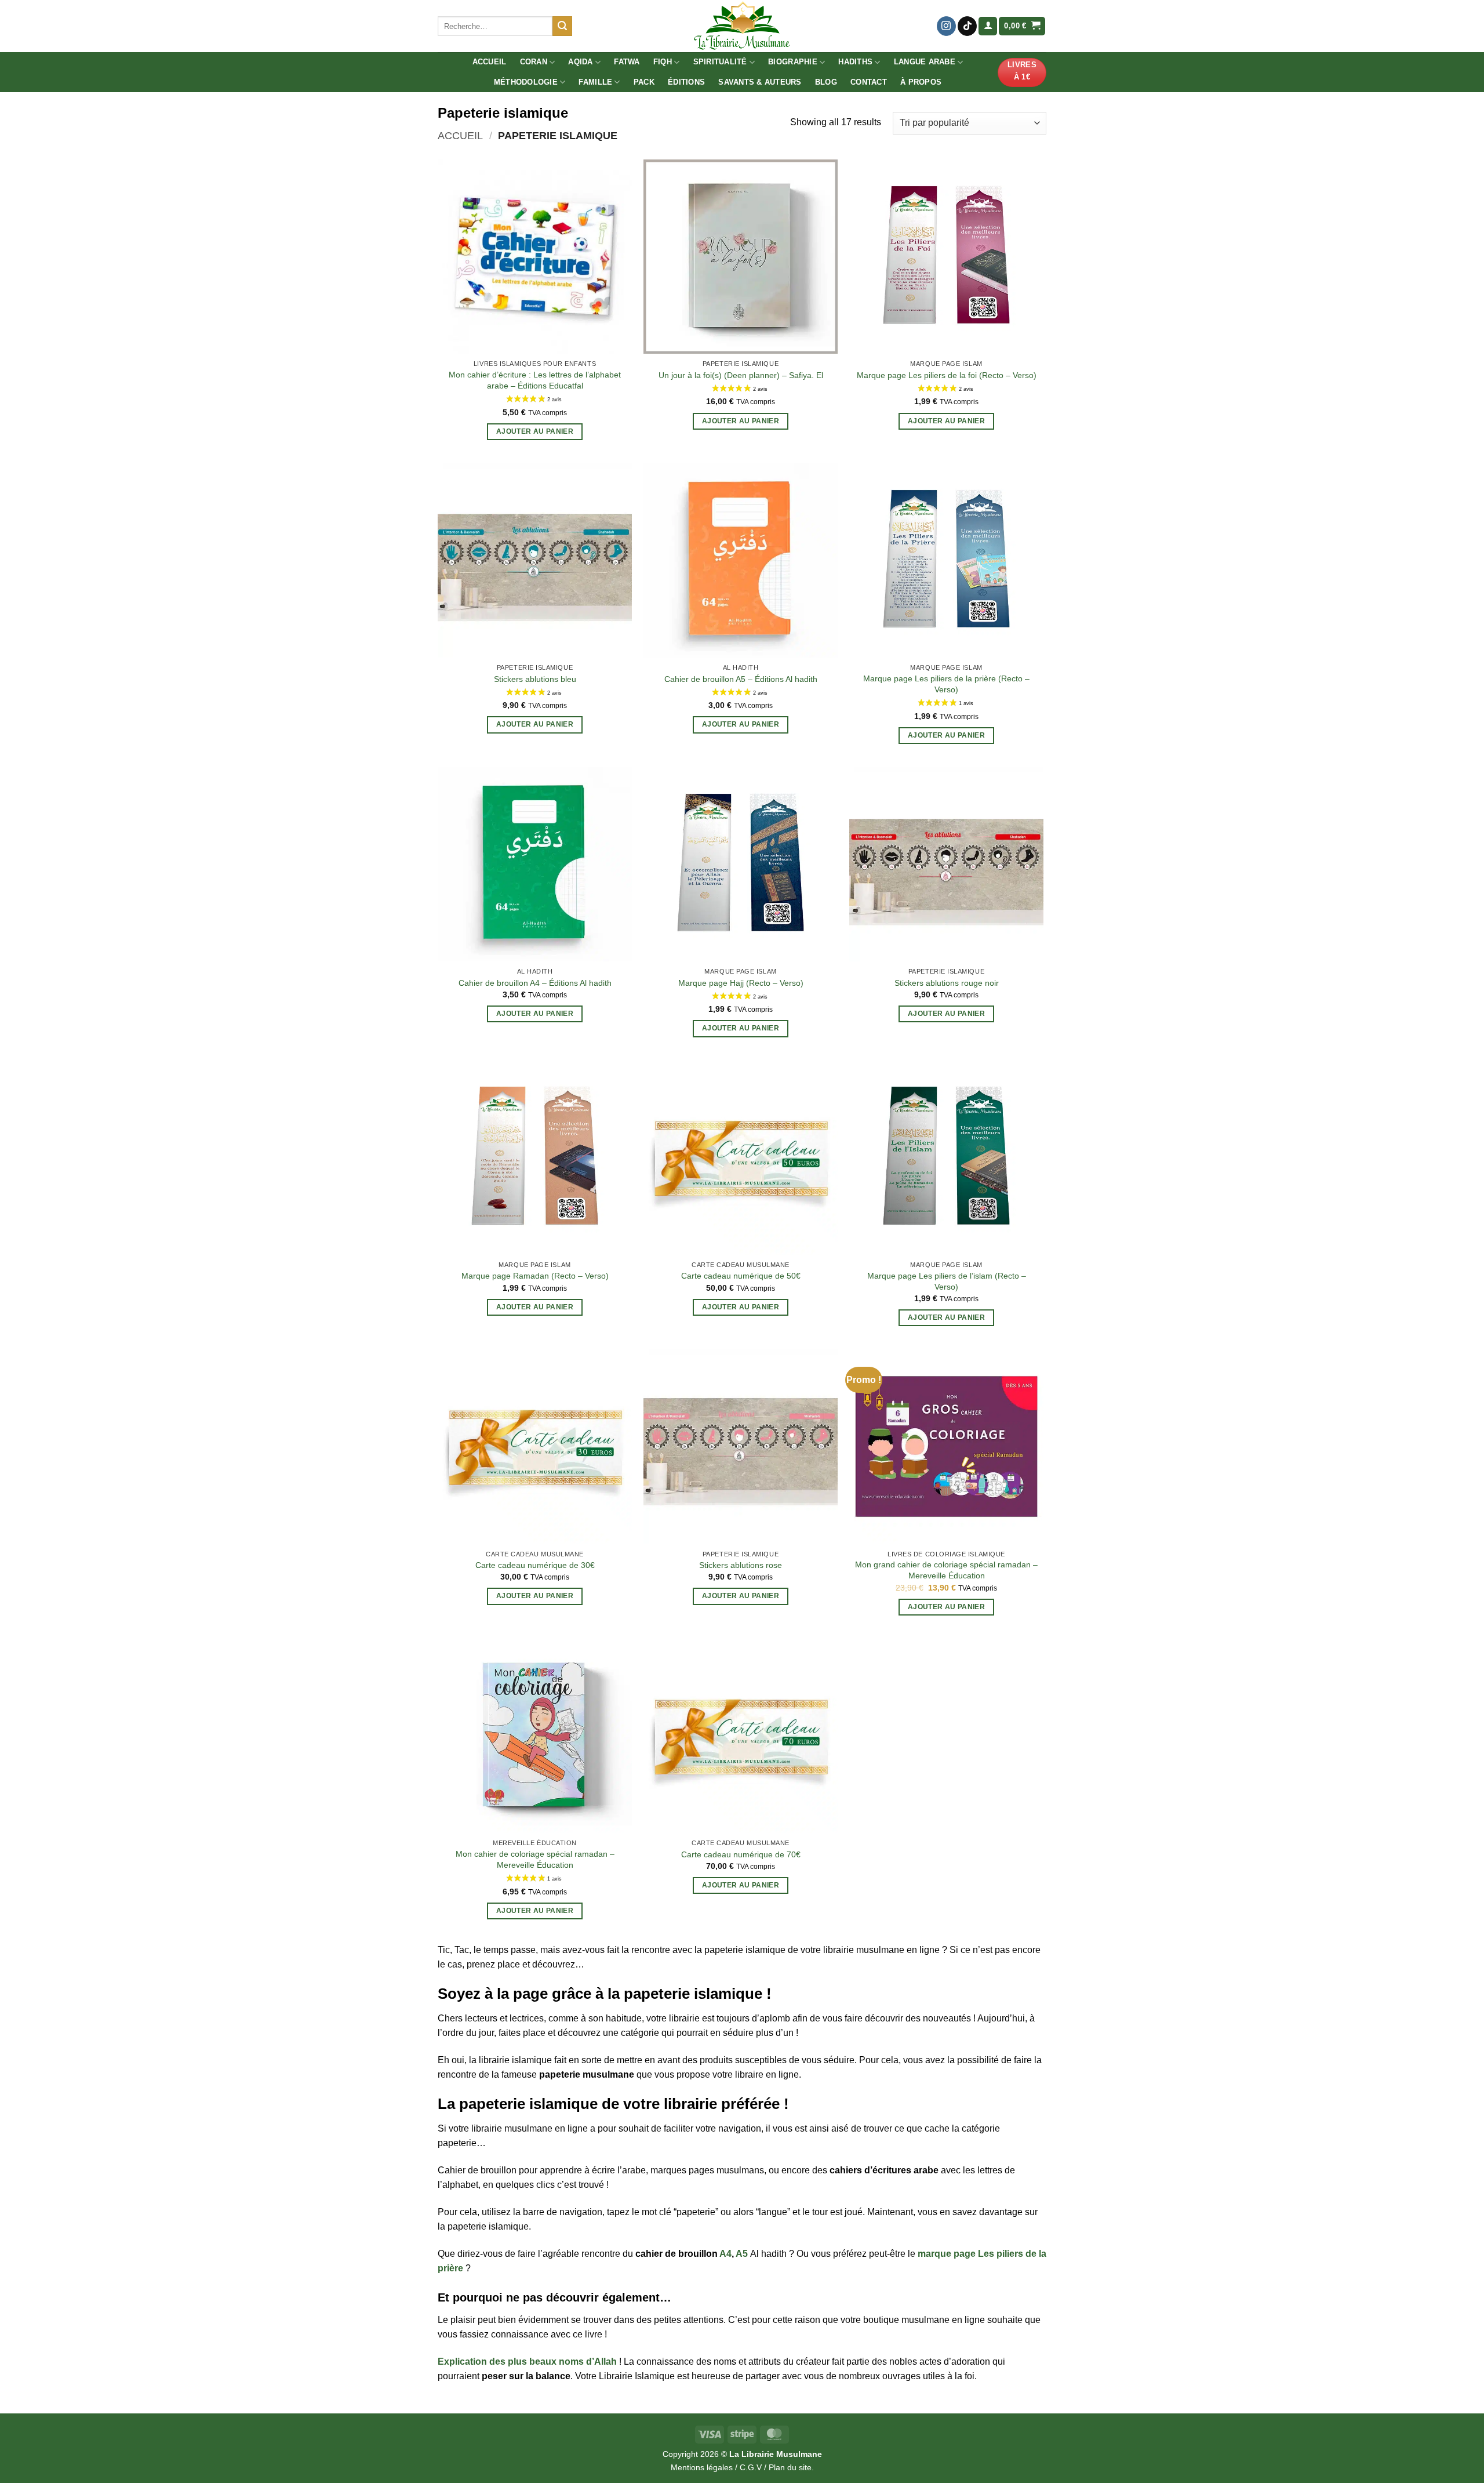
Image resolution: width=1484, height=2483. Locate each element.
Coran (534, 62)
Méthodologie (526, 82)
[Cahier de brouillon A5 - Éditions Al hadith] (741, 560)
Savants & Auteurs (760, 82)
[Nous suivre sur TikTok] (967, 26)
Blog (826, 82)
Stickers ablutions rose (741, 1565)
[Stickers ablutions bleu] (535, 560)
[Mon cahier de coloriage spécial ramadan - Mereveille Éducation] (535, 1736)
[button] (988, 26)
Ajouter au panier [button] (535, 431)
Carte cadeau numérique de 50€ (741, 1276)
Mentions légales (702, 2467)
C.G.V (751, 2467)
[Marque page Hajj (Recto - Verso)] (741, 864)
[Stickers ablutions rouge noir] (946, 864)
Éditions (686, 82)
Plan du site (790, 2467)
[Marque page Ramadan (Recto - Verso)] (535, 1157)
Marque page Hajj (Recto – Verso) (741, 983)
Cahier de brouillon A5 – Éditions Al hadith (741, 679)
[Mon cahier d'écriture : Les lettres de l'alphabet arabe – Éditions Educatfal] (535, 257)
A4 (725, 2254)
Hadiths (855, 62)
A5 (742, 2254)
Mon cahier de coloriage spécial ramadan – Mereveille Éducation (535, 1859)
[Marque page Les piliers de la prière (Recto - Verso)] (946, 560)
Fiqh (663, 62)
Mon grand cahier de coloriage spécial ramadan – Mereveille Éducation (946, 1570)
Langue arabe (925, 62)
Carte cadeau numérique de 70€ (741, 1854)
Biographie (793, 62)
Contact (869, 82)
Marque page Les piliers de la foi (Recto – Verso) (947, 375)
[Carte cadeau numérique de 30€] (535, 1446)
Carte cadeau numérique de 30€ (535, 1565)
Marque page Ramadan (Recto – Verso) (535, 1276)
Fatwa (627, 62)
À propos (921, 82)
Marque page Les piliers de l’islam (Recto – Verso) (947, 1281)
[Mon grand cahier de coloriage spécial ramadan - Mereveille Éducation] (946, 1446)
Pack (644, 82)
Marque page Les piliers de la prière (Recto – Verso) (946, 684)
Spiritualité (720, 62)
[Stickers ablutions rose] (741, 1446)
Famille (595, 82)
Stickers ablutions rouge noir (947, 983)
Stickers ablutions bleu (535, 679)
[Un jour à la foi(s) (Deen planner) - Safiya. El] (741, 257)
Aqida (580, 62)
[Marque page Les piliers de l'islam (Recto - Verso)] (946, 1157)
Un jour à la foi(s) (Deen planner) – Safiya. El (741, 375)
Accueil (490, 62)
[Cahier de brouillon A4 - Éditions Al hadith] (535, 864)
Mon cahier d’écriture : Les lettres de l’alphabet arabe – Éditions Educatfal (535, 380)
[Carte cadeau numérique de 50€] (741, 1157)
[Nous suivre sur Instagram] (946, 26)
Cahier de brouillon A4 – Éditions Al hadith (535, 983)
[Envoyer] (562, 26)
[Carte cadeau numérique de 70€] (741, 1736)
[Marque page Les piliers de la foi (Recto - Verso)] (946, 257)
